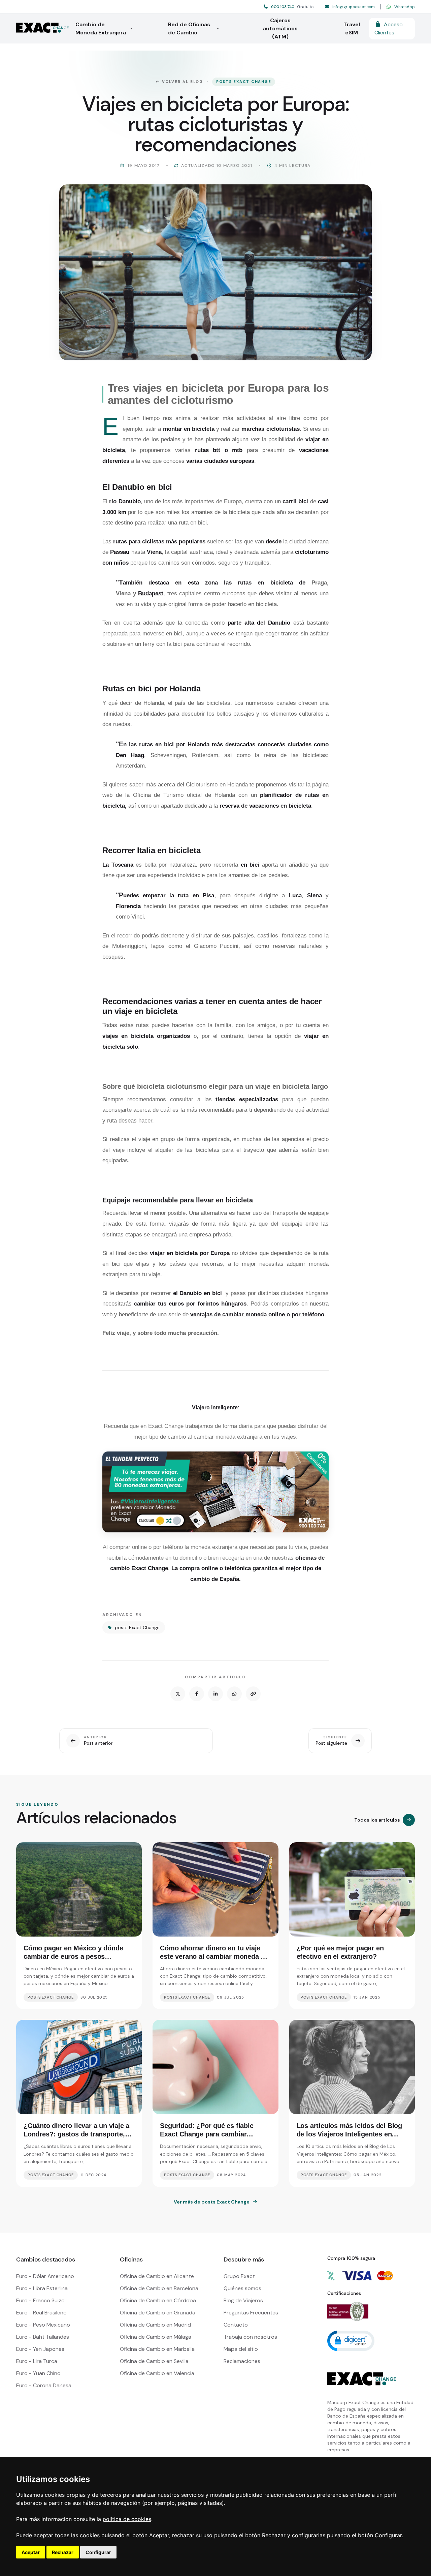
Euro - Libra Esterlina (42, 2288)
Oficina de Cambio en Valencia (157, 2373)
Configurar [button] (98, 2552)
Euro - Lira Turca (37, 2361)
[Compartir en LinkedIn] (215, 1694)
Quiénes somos (242, 2288)
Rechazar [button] (63, 2552)
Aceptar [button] (31, 2552)
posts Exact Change (244, 82)
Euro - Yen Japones (40, 2349)
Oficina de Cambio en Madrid (155, 2325)
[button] (351, 2340)
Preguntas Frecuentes (251, 2313)
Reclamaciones (242, 2361)
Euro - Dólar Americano (45, 2276)
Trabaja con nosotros (250, 2337)
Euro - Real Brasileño (41, 2313)
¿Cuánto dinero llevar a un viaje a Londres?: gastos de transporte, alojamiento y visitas (76, 2134)
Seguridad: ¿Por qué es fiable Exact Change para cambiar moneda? (207, 2134)
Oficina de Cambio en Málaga (156, 2337)
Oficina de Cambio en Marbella (157, 2349)
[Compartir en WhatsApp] (234, 1694)
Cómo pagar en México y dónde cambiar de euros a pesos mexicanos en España (73, 1956)
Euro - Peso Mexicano (43, 2325)
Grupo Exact (239, 2276)
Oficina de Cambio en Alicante (157, 2276)
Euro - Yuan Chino (38, 2373)
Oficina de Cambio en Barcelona (159, 2288)
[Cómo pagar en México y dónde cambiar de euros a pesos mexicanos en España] (79, 1889)
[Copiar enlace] (253, 1694)
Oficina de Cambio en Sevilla (154, 2361)
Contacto (236, 2325)
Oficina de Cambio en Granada (158, 2313)
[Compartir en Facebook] (197, 1694)
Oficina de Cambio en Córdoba (158, 2300)
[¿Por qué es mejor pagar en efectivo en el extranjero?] (352, 1889)
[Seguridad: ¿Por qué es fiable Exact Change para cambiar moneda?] (215, 2067)
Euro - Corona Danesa (44, 2385)
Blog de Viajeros (243, 2300)
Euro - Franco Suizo (40, 2300)
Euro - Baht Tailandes (43, 2337)
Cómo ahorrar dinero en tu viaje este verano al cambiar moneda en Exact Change (214, 1956)
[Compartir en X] (178, 1694)
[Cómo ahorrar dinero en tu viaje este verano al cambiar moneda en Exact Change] (215, 1889)
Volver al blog (183, 82)
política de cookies (127, 2519)
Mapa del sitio (241, 2349)
